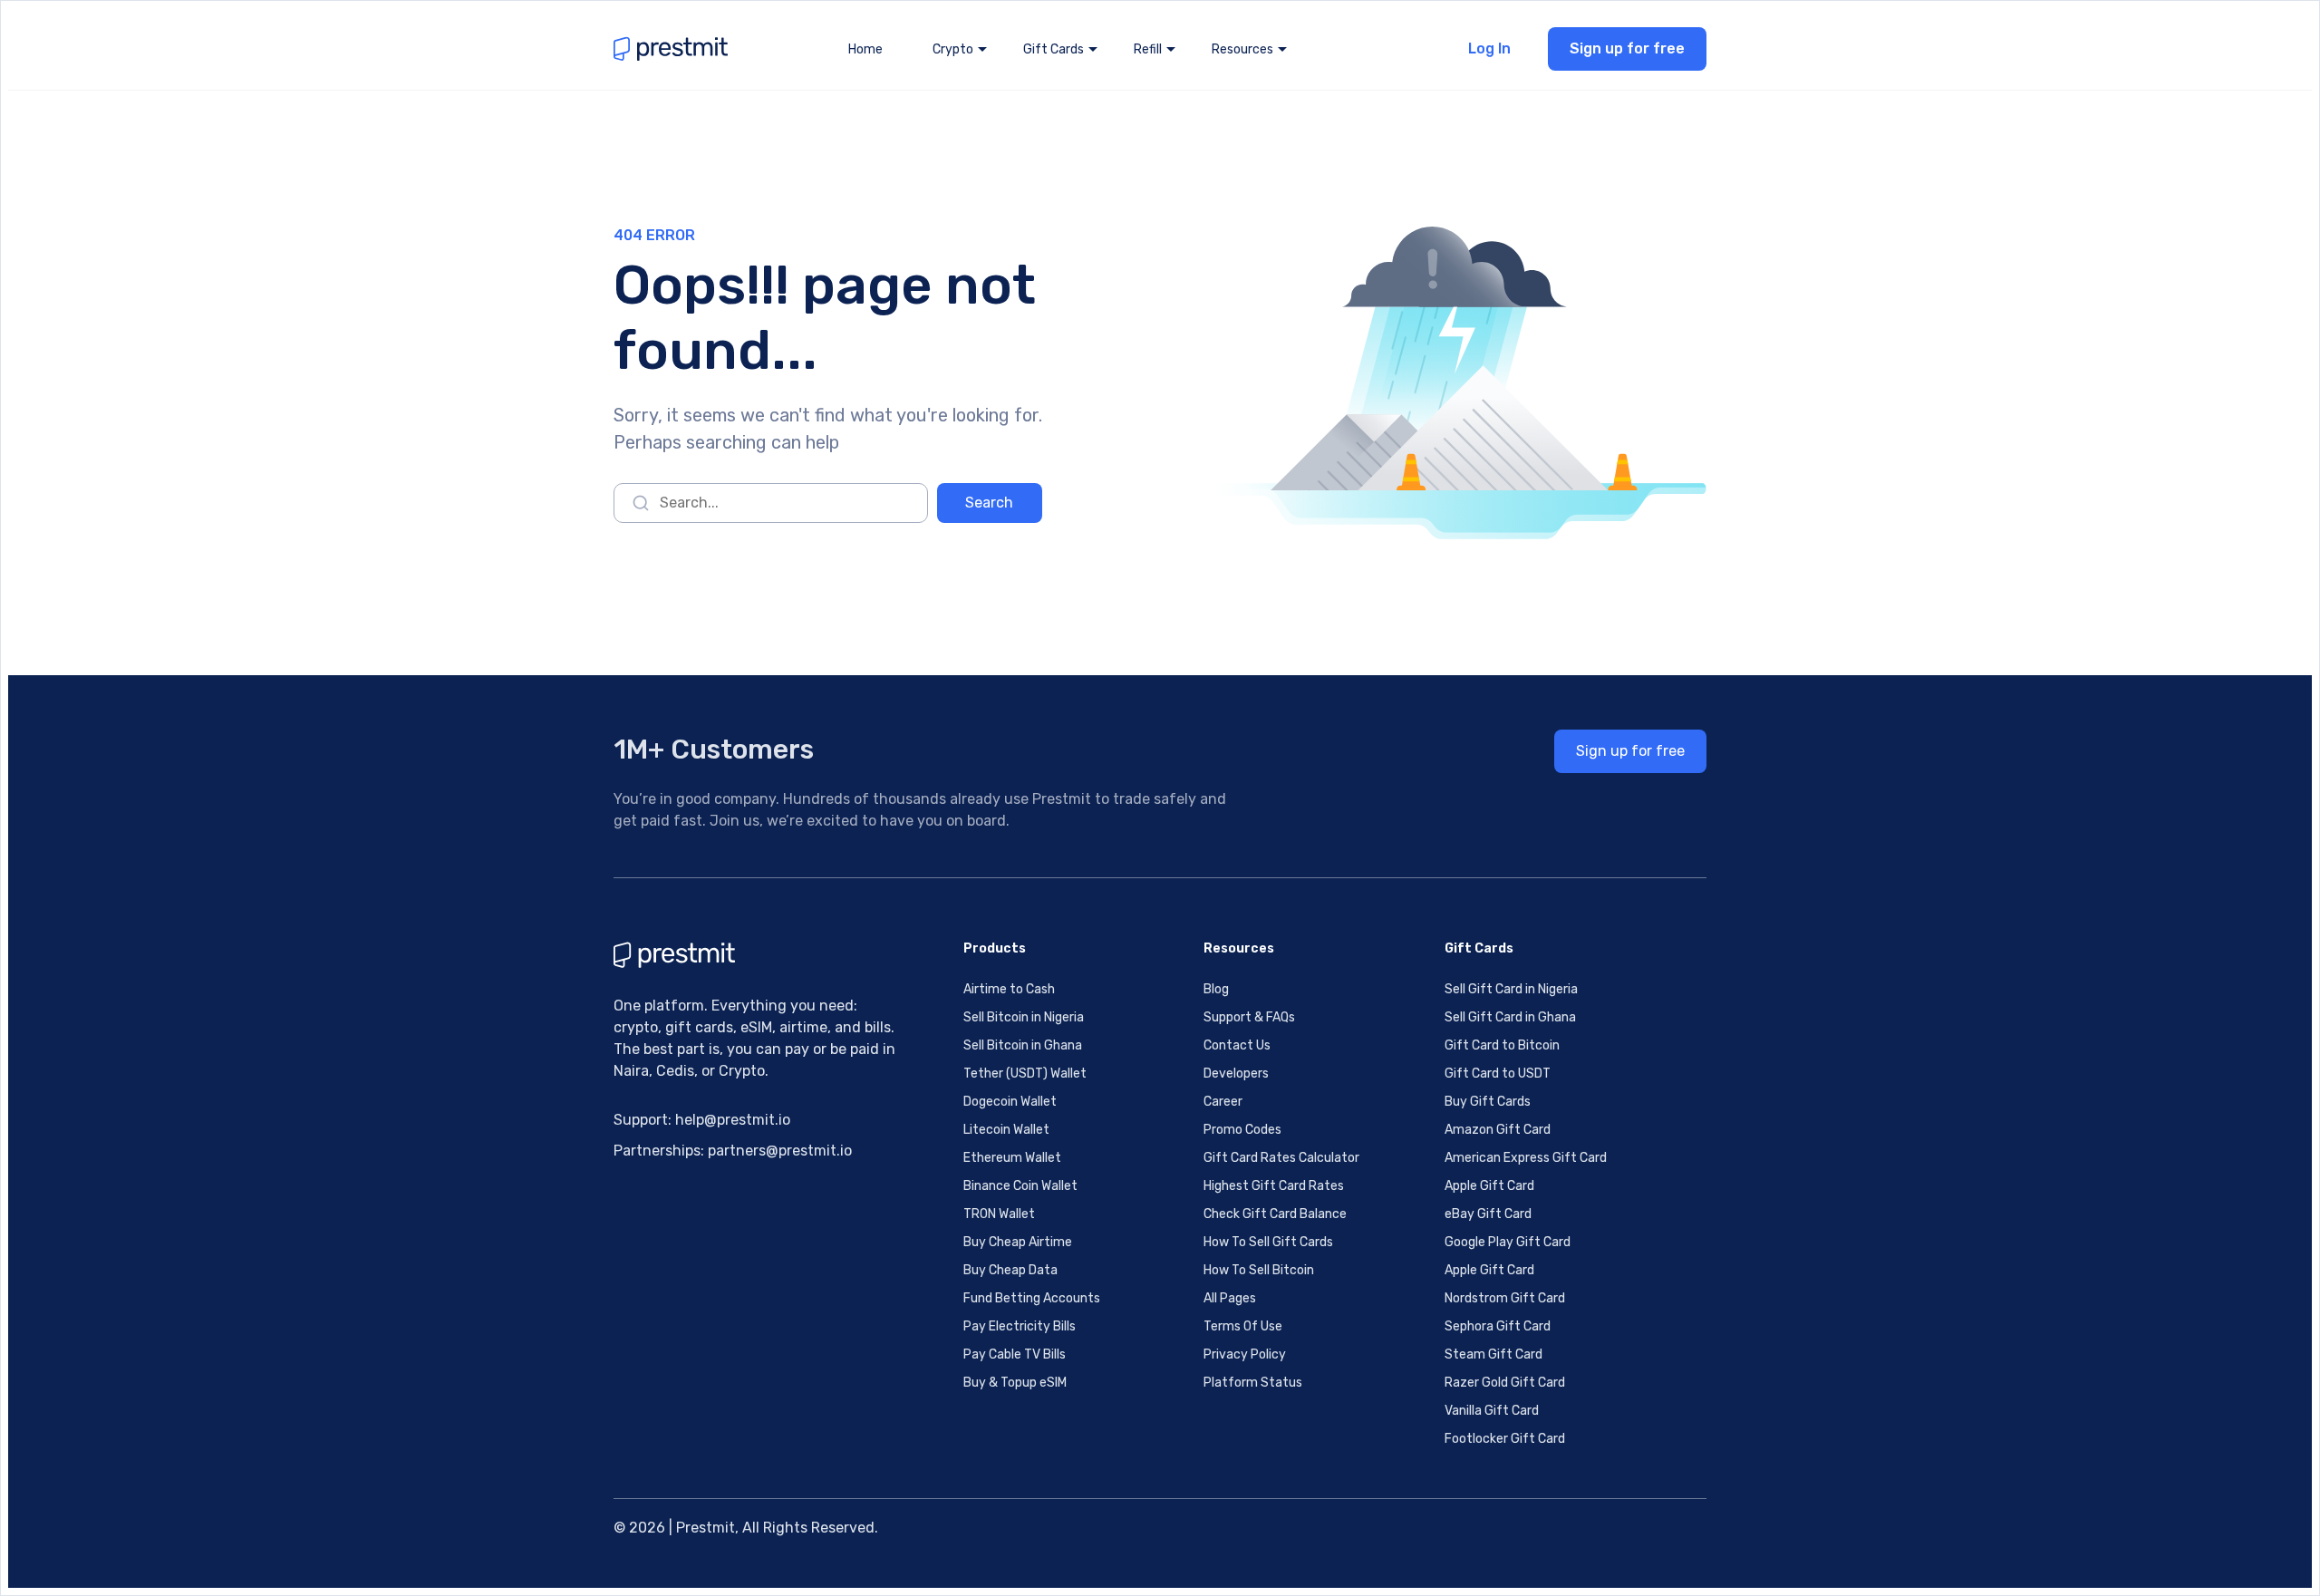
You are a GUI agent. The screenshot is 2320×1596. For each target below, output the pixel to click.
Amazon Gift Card (1498, 1130)
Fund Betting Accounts (1032, 1298)
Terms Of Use (1243, 1326)
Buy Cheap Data (1010, 1270)
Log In (1489, 48)
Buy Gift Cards (1488, 1102)
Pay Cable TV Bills (1015, 1354)
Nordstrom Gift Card (1505, 1298)
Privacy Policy (1245, 1354)
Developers (1236, 1074)
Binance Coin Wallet (1020, 1186)
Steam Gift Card (1493, 1354)
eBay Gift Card (1488, 1214)
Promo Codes (1242, 1130)
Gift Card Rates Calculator (1281, 1158)
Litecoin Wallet (1006, 1130)
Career (1223, 1102)
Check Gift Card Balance (1275, 1214)
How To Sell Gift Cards (1268, 1242)
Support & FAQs (1249, 1017)
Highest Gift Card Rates (1274, 1186)
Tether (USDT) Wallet (1025, 1074)
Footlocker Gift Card (1505, 1439)
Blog (1216, 989)
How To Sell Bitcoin (1259, 1270)
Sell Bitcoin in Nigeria (1024, 1017)
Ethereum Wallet (1012, 1158)
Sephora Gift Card (1498, 1326)
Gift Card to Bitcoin (1502, 1045)
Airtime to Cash (1009, 989)
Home (865, 49)
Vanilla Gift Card (1492, 1411)
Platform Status (1253, 1383)
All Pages (1230, 1298)
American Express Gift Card (1526, 1158)
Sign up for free (1627, 48)
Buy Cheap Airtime (1018, 1242)
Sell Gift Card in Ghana (1510, 1017)
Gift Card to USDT (1498, 1074)
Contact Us (1237, 1045)
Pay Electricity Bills (1020, 1326)
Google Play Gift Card (1508, 1242)
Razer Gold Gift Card (1505, 1383)
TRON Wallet (999, 1214)
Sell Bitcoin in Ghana (1023, 1045)
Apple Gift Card (1489, 1186)
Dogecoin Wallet (1010, 1102)
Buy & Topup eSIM (1015, 1383)
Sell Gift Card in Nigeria (1511, 989)
